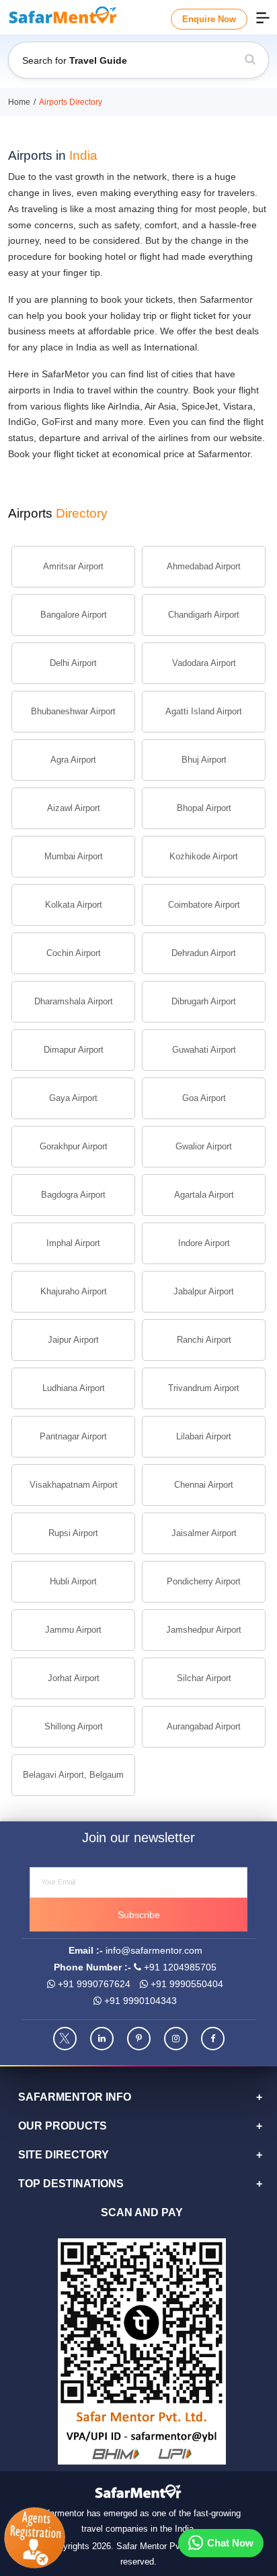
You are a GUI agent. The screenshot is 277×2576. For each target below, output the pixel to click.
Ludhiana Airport (74, 1388)
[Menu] (263, 17)
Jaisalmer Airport (204, 1533)
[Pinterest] (139, 2039)
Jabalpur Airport (204, 1291)
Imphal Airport (73, 1243)
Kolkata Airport (74, 905)
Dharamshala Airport (74, 1001)
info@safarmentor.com (154, 1950)
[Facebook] (213, 2039)
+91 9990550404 (186, 1984)
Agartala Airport (204, 1195)
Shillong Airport (74, 1726)
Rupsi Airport (73, 1533)
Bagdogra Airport (73, 1195)
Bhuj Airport (204, 760)
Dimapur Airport (74, 1050)
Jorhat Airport (74, 1678)
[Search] (250, 60)
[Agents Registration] (36, 2538)
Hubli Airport (73, 1581)
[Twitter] (65, 2039)
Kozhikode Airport (204, 856)
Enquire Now (209, 19)
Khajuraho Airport (74, 1291)
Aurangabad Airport (204, 1726)
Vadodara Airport (204, 663)
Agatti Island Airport (204, 711)
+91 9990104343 (139, 2001)
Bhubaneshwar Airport (73, 711)
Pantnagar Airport (73, 1436)
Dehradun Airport (204, 953)
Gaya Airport (73, 1098)
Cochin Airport (74, 953)
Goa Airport (204, 1098)
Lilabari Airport (204, 1436)
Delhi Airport (73, 663)
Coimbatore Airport (204, 905)
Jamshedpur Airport (204, 1630)
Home (19, 102)
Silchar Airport (204, 1678)
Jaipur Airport (73, 1340)
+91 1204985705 (179, 1967)
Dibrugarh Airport (204, 1001)
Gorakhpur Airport (74, 1146)
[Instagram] (176, 2039)
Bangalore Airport (74, 615)
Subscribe (139, 1915)
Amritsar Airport (73, 566)
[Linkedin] (102, 2039)
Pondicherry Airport (204, 1581)
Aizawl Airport (74, 808)
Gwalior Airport (204, 1146)
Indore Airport (204, 1243)
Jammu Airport (73, 1630)
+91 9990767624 (93, 1984)
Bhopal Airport (204, 808)
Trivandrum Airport (204, 1388)
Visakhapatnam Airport (74, 1485)
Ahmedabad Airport (204, 566)
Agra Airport (73, 760)
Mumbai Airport (74, 856)
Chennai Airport (204, 1485)
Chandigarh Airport (204, 615)
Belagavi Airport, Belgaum (73, 1775)
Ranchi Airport (204, 1340)
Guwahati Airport (204, 1050)
